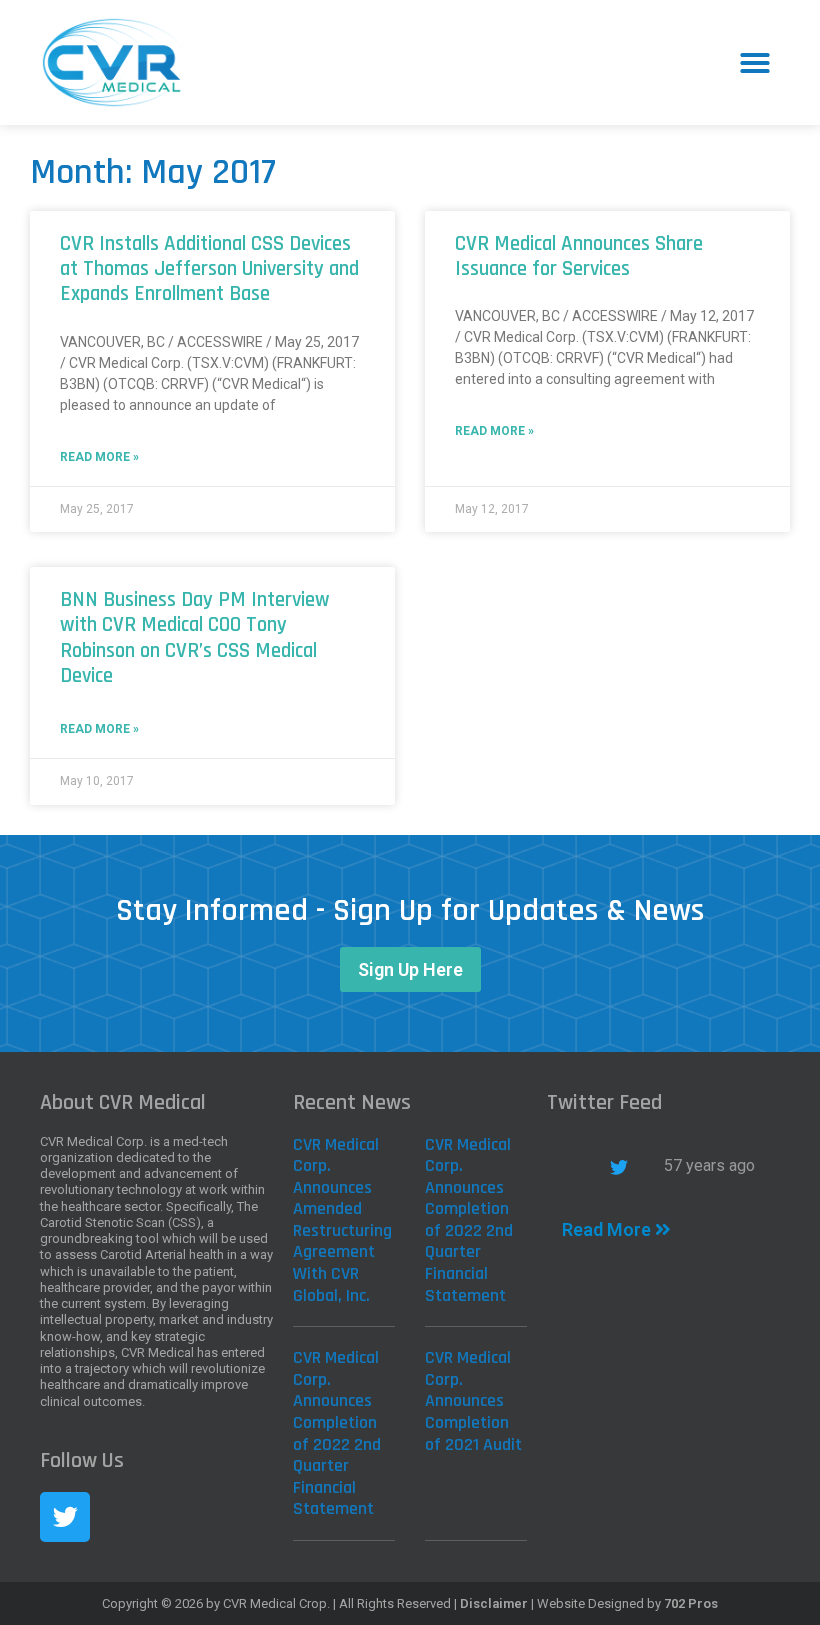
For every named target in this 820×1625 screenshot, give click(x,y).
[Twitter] (65, 1517)
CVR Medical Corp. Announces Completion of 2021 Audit (473, 1400)
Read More (608, 1229)
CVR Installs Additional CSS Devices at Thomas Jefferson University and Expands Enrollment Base (209, 268)
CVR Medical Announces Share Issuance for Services (579, 256)
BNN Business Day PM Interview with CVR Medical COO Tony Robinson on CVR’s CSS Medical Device (195, 637)
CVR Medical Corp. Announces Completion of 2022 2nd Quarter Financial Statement (469, 1220)
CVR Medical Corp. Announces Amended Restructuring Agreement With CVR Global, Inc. (342, 1220)
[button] (755, 63)
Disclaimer (494, 1603)
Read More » (99, 457)
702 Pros (691, 1603)
